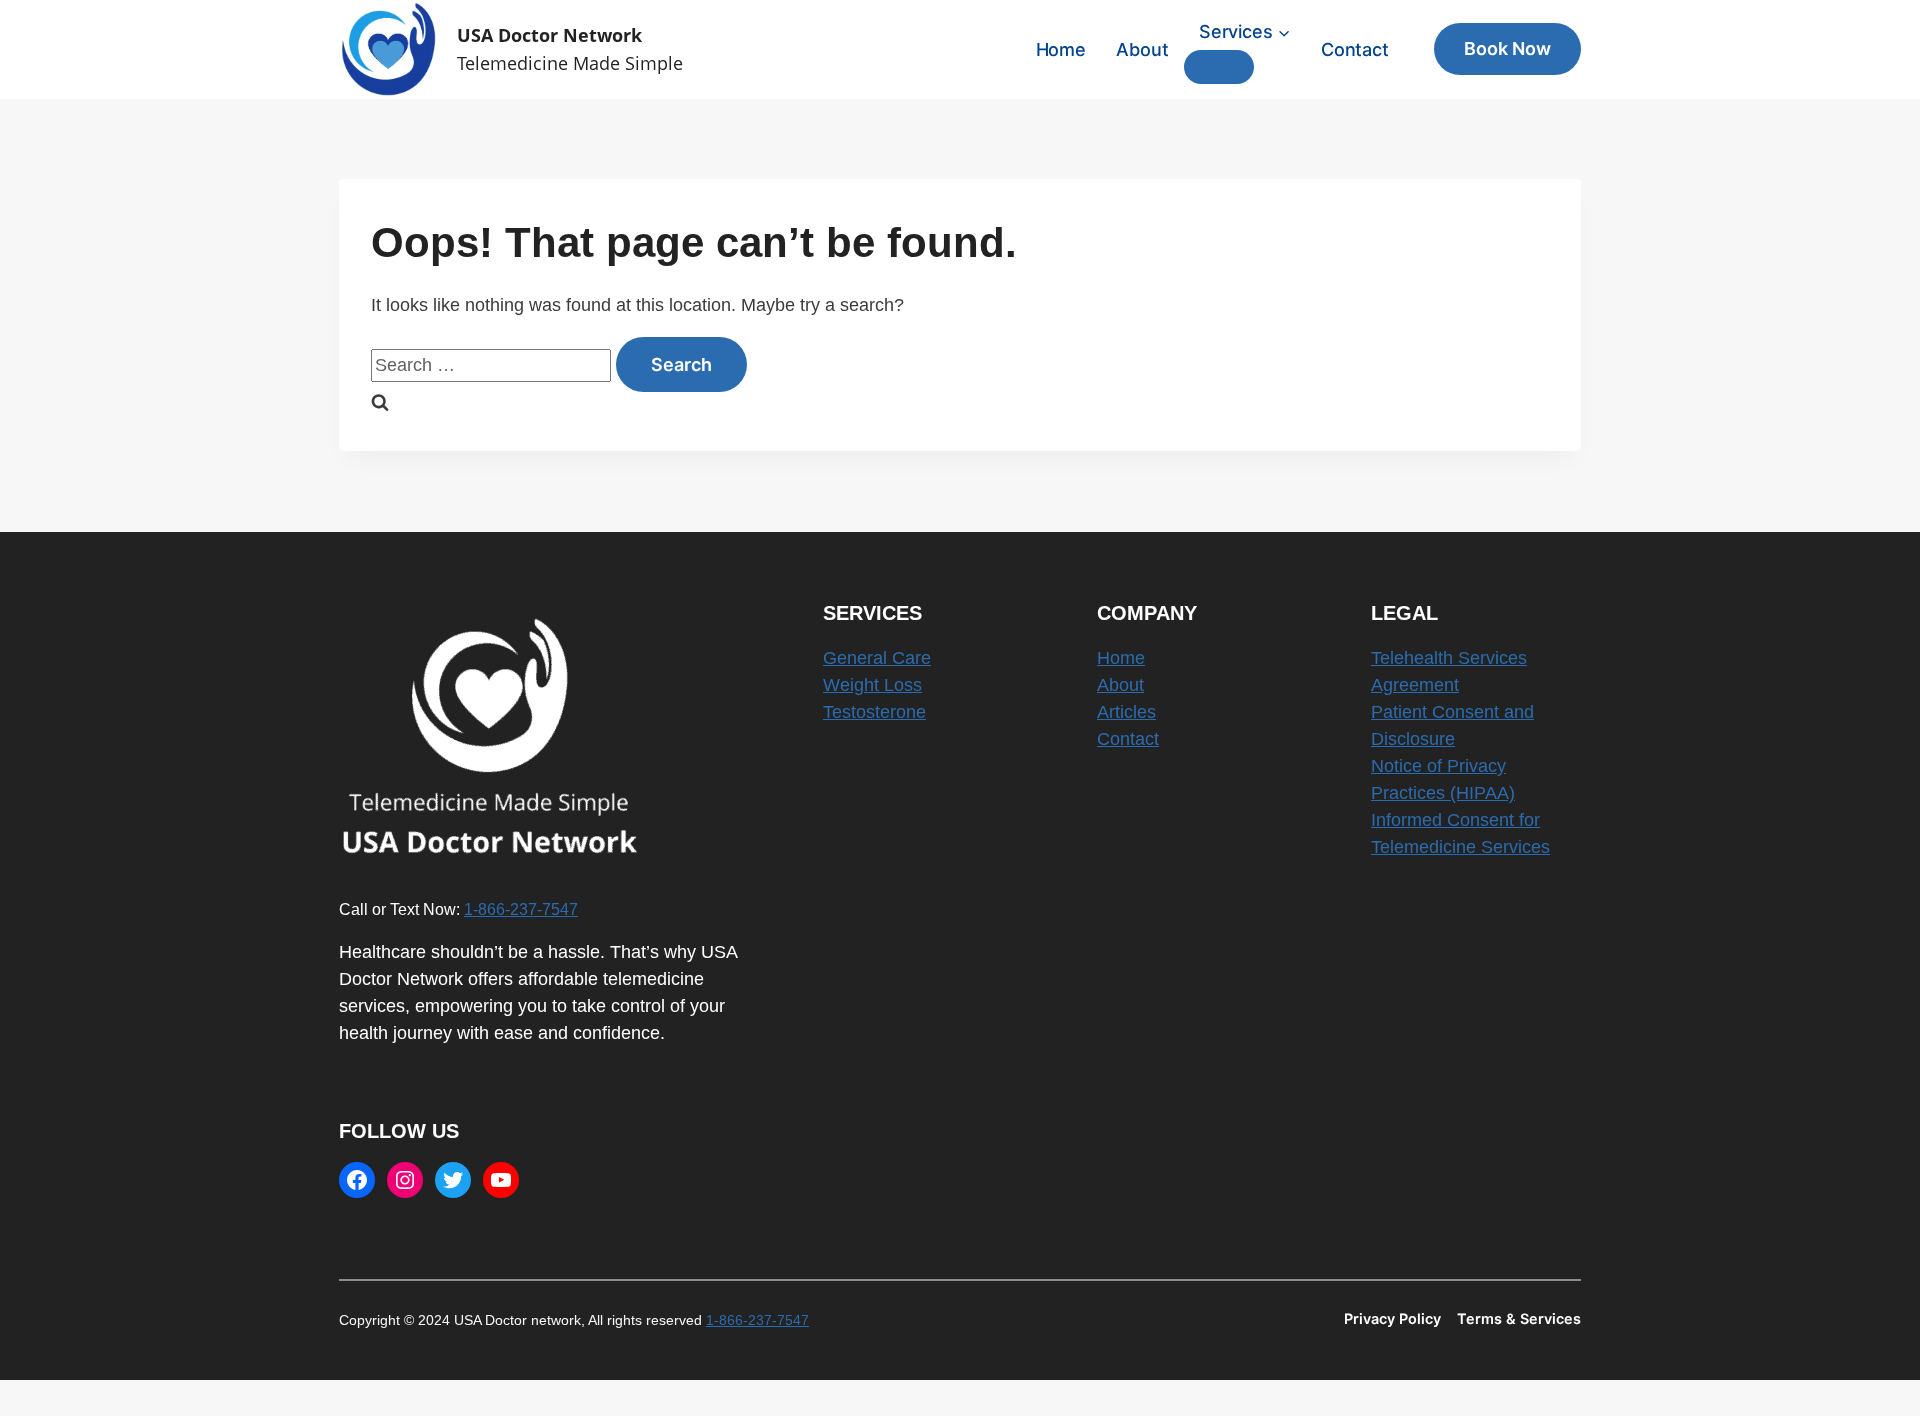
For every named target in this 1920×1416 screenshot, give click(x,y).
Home (1061, 49)
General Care (877, 658)
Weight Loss (872, 685)
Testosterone (874, 712)
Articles (1126, 712)
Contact (1355, 49)
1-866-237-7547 (521, 909)
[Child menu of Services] (1219, 67)
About (1142, 49)
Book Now (1507, 48)
